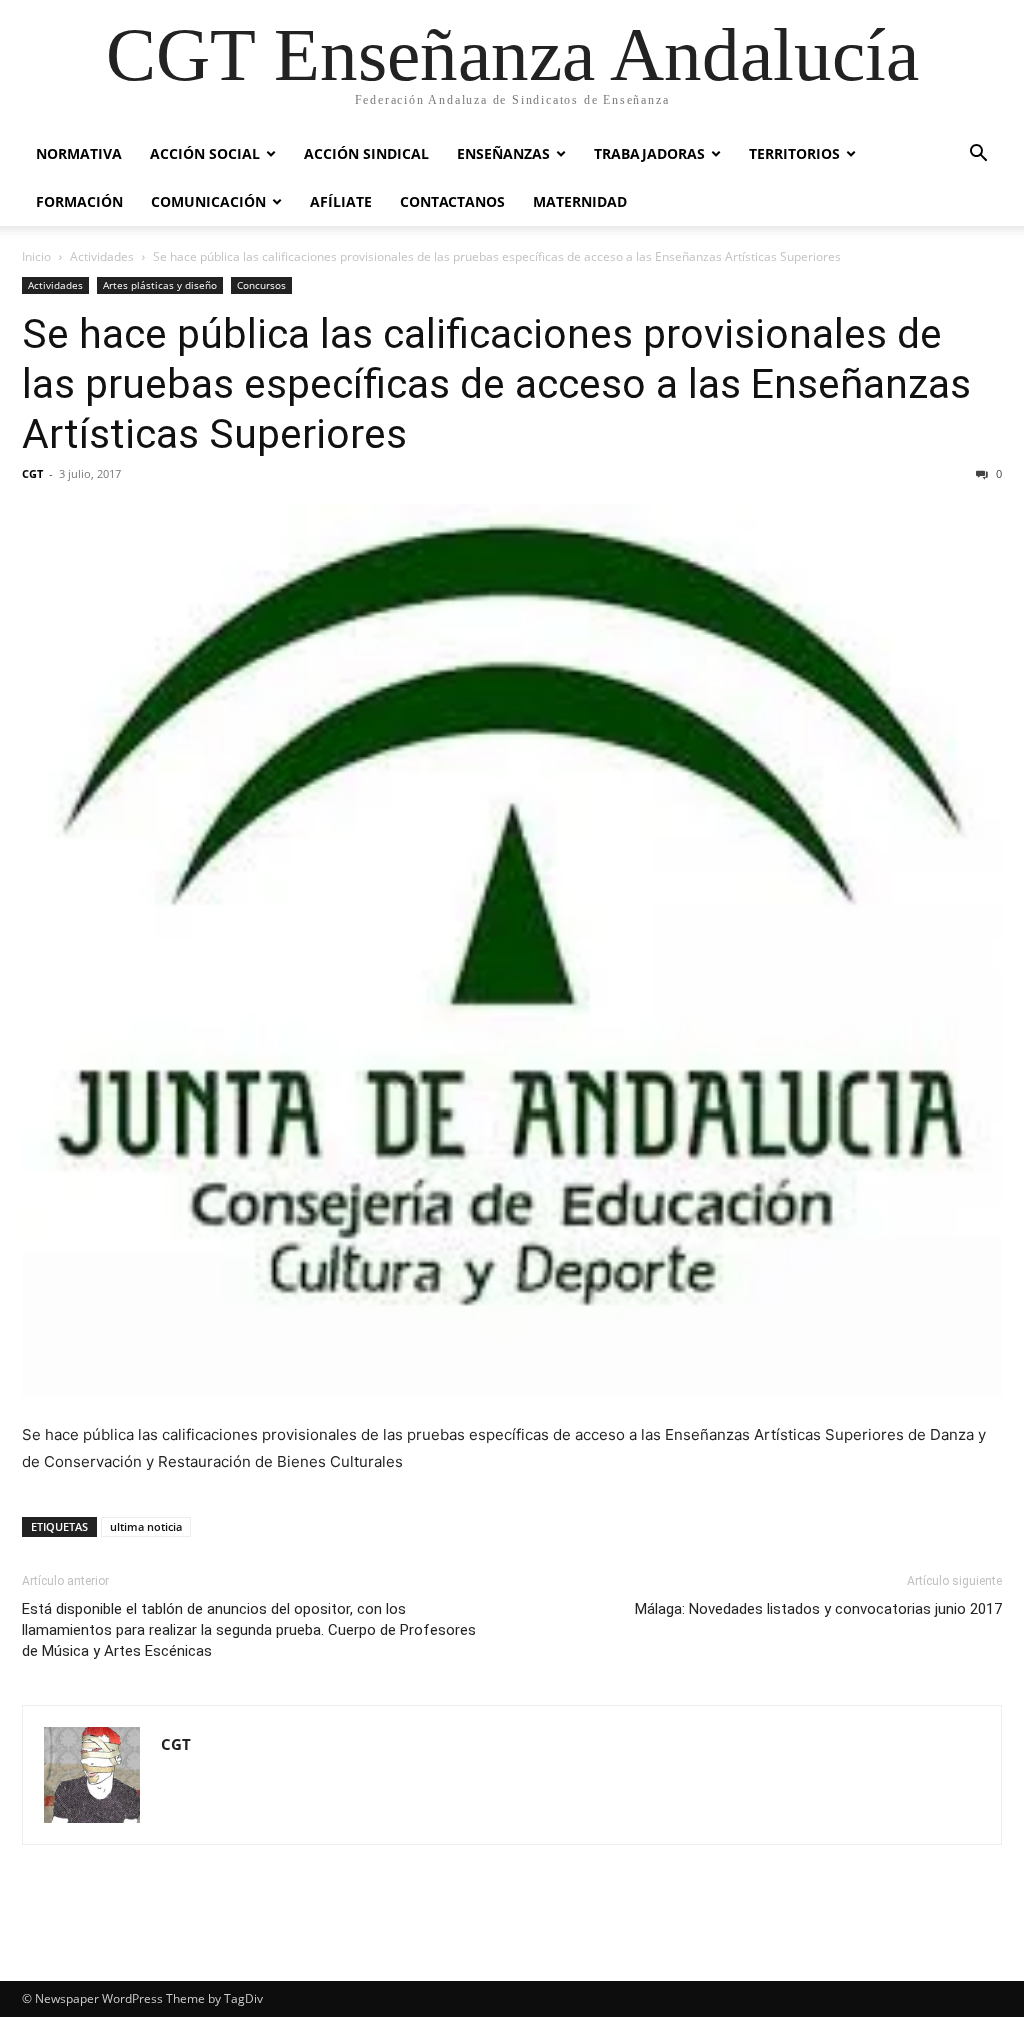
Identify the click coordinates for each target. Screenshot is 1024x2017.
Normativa (79, 153)
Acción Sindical (366, 153)
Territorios (794, 153)
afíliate (341, 201)
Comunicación (208, 201)
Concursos (261, 285)
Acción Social (205, 153)
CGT (32, 473)
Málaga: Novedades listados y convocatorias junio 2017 (818, 1609)
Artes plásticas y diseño (160, 285)
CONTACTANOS (452, 201)
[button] (978, 155)
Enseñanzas (503, 153)
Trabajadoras (649, 153)
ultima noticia (146, 1526)
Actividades (102, 256)
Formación (79, 201)
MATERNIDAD (580, 201)
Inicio (36, 256)
